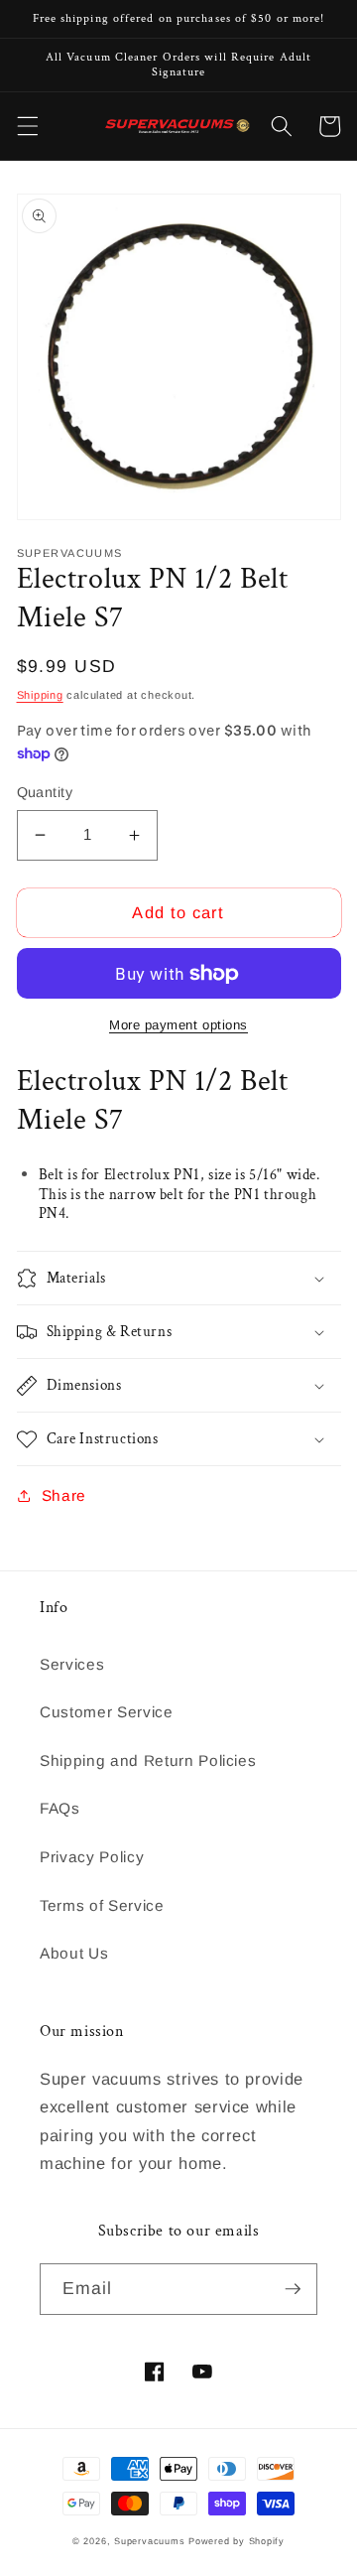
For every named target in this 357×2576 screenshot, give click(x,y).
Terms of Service (102, 1905)
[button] (27, 126)
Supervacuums (149, 2541)
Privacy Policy (92, 1857)
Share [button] (64, 1495)
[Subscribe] (293, 2289)
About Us (74, 1953)
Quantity (45, 792)
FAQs (60, 1808)
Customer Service (107, 1712)
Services (72, 1664)
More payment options (178, 1025)
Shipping (40, 695)
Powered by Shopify (237, 2541)
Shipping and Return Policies (148, 1761)
